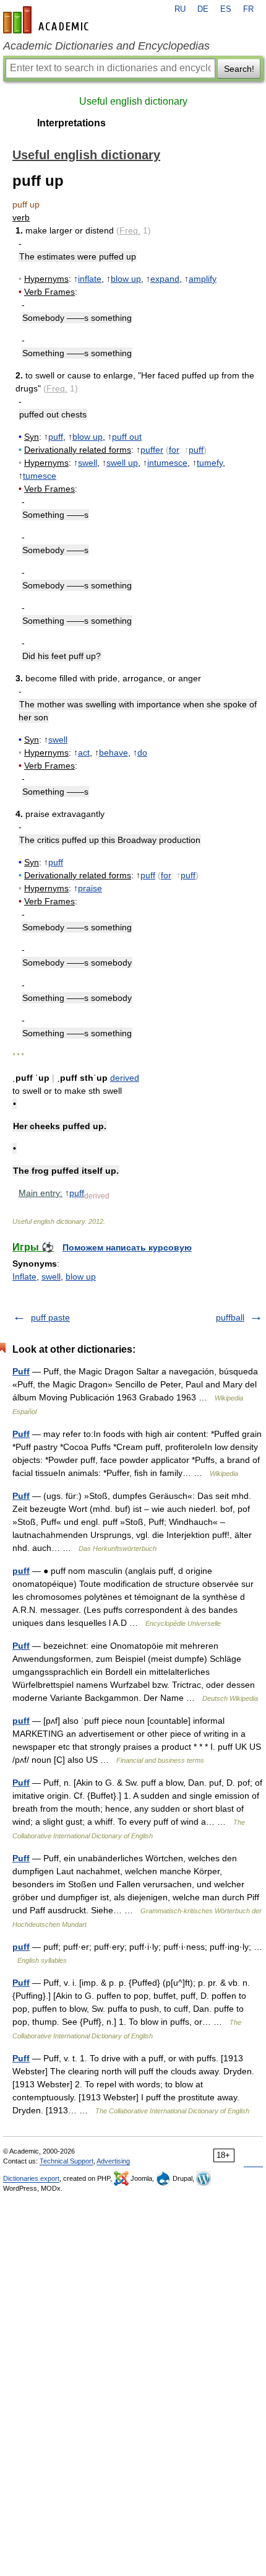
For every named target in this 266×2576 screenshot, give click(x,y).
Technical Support (66, 2161)
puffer (152, 450)
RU (180, 9)
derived (125, 1078)
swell (88, 463)
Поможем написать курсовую (127, 1247)
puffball (230, 1317)
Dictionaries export (31, 2178)
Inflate (24, 1277)
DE (203, 9)
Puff (21, 1371)
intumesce (167, 463)
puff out (127, 437)
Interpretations (71, 123)
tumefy (210, 463)
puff (56, 437)
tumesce (40, 476)
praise (90, 888)
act (84, 753)
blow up (126, 279)
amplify (203, 279)
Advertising (113, 2161)
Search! (239, 69)
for (174, 450)
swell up (122, 463)
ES (226, 9)
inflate (90, 279)
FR (248, 9)
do (142, 753)
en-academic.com (48, 20)
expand (165, 279)
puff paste (50, 1317)
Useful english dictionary (133, 101)
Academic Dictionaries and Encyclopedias (106, 46)
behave (114, 753)
